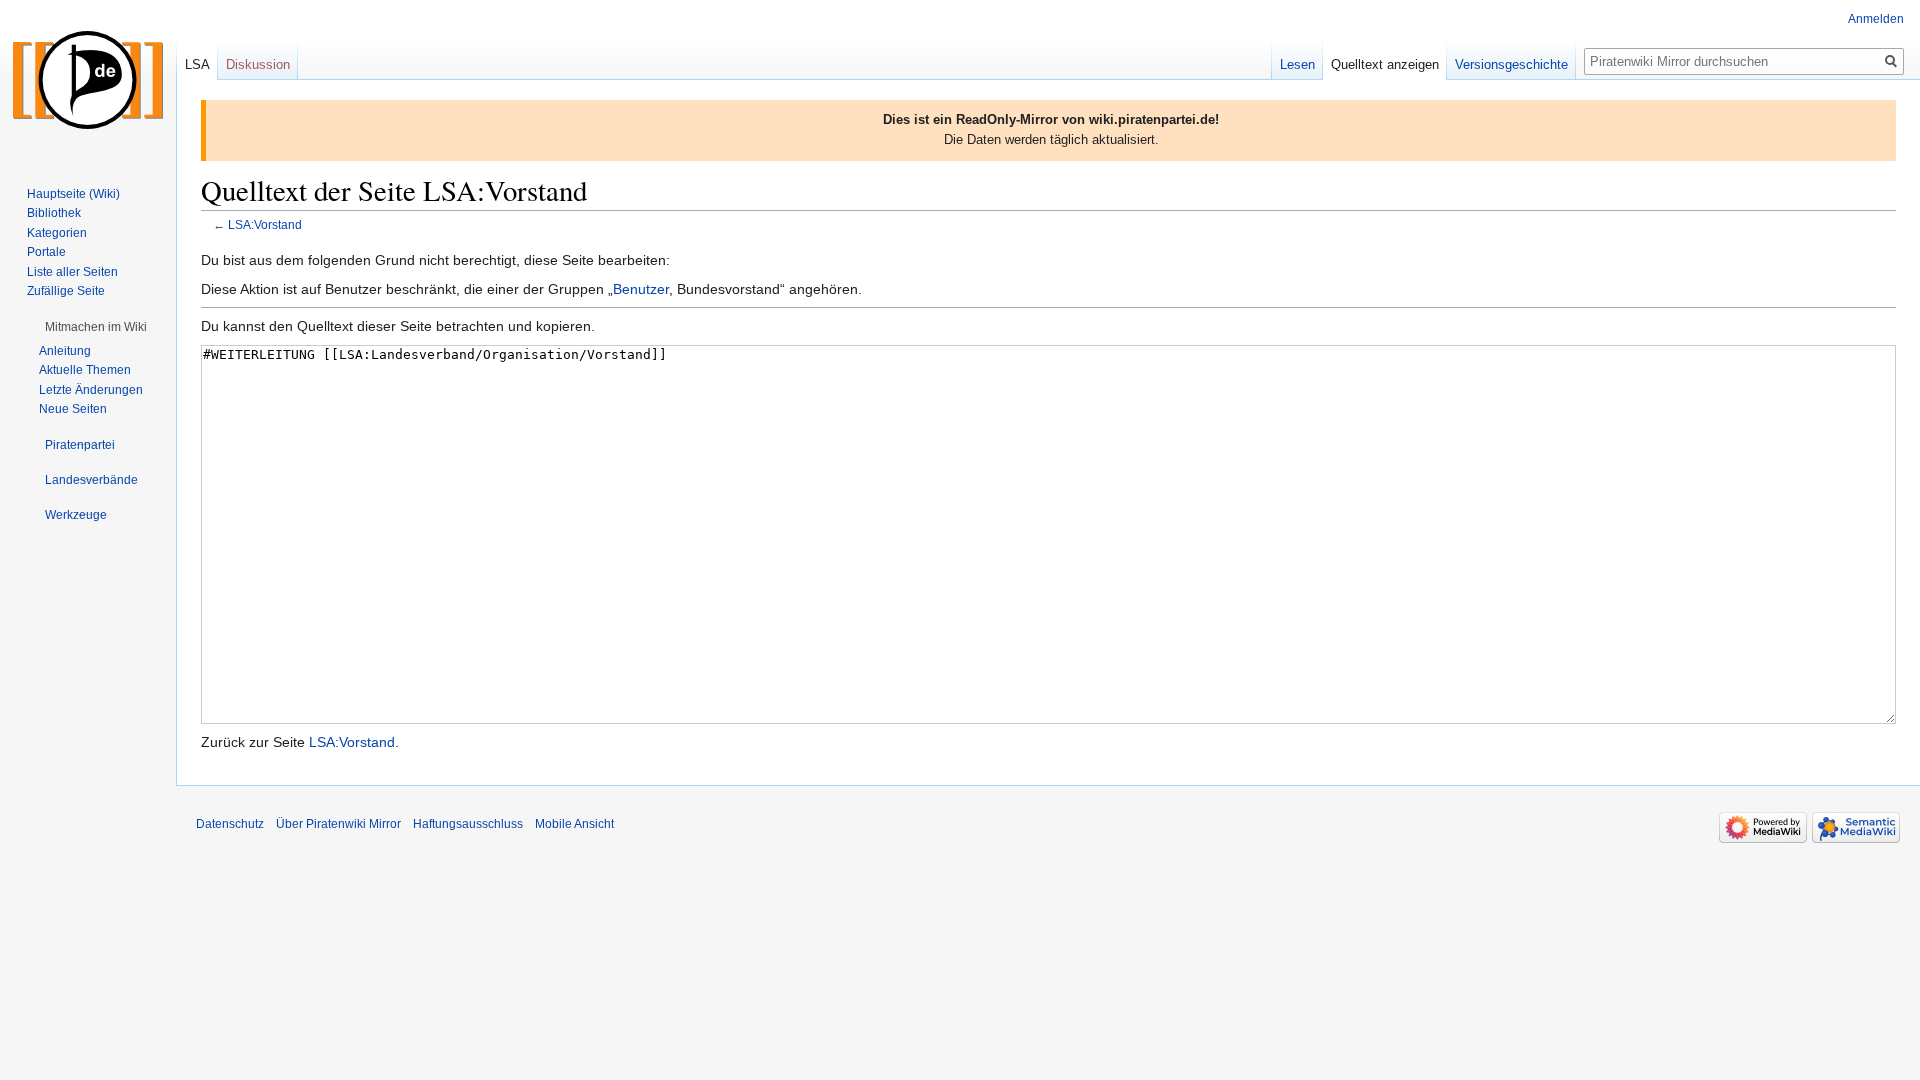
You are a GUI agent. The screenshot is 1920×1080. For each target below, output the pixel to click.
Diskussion (258, 64)
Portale (46, 252)
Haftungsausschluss (468, 824)
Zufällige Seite (66, 291)
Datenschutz (230, 824)
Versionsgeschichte (1511, 64)
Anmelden (1876, 19)
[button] (96, 327)
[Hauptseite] (88, 80)
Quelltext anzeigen (1385, 64)
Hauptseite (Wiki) (73, 194)
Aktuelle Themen (85, 370)
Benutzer (641, 289)
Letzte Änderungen (91, 390)
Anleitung (65, 351)
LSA (197, 64)
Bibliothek (54, 213)
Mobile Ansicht (574, 824)
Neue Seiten (73, 409)
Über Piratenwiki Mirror (338, 824)
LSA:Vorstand (265, 224)
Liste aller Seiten (72, 272)
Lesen (1297, 64)
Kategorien (57, 233)
